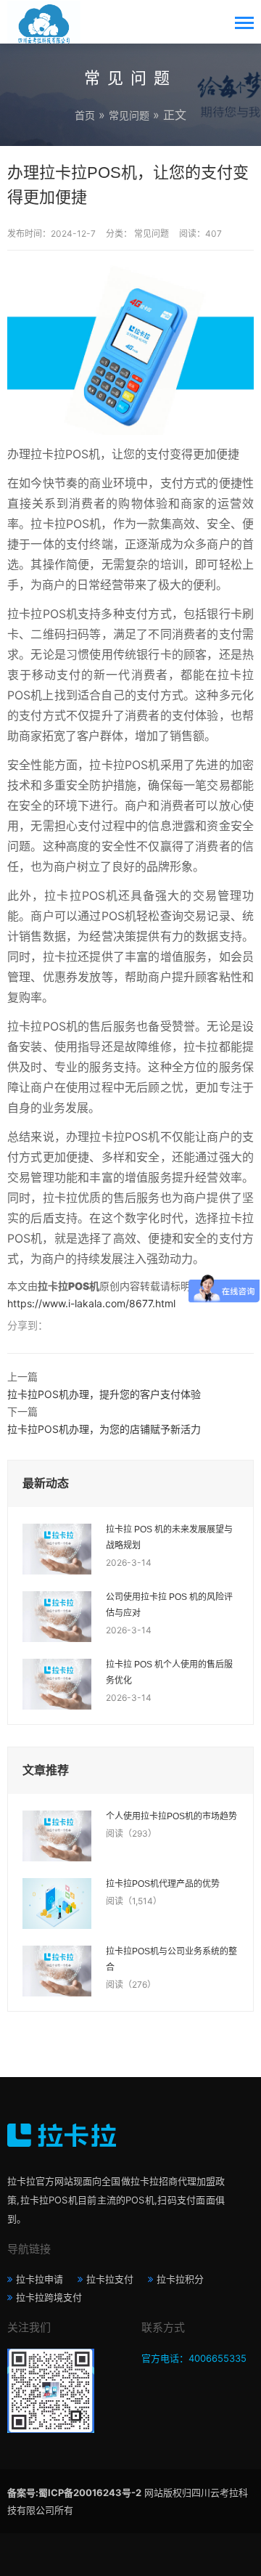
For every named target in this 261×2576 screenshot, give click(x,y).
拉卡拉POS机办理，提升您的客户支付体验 (104, 1394)
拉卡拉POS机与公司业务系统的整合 (171, 1959)
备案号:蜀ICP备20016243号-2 (74, 2492)
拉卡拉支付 (110, 2279)
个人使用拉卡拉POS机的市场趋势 (171, 1816)
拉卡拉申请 (40, 2279)
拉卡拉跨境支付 (49, 2297)
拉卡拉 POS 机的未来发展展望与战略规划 (169, 1537)
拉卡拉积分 (180, 2279)
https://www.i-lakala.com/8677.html (91, 1303)
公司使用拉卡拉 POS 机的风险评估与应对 (169, 1605)
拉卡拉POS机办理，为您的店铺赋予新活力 (104, 1429)
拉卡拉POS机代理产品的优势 (163, 1884)
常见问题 (129, 115)
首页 (85, 115)
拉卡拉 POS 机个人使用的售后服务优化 (169, 1673)
